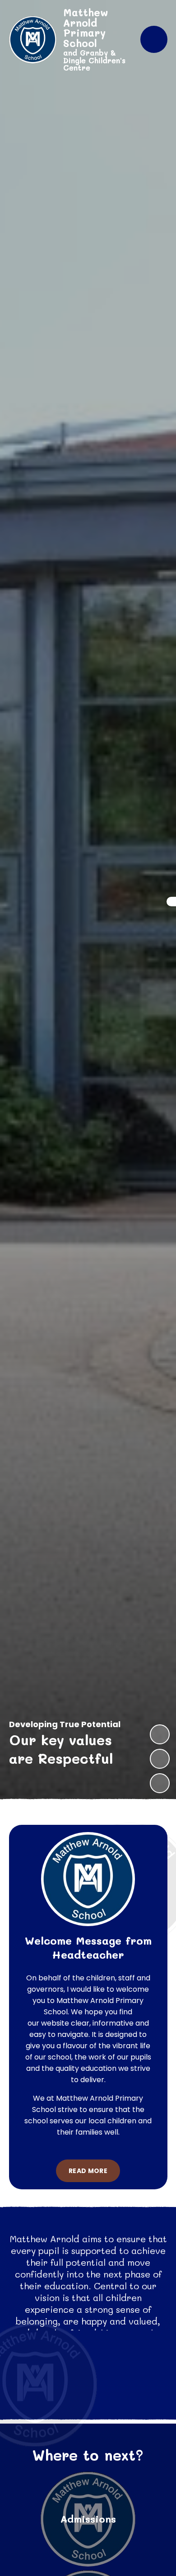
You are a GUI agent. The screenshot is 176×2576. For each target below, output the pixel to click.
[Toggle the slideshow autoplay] (160, 1783)
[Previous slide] (160, 1759)
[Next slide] (160, 1734)
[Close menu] (154, 39)
